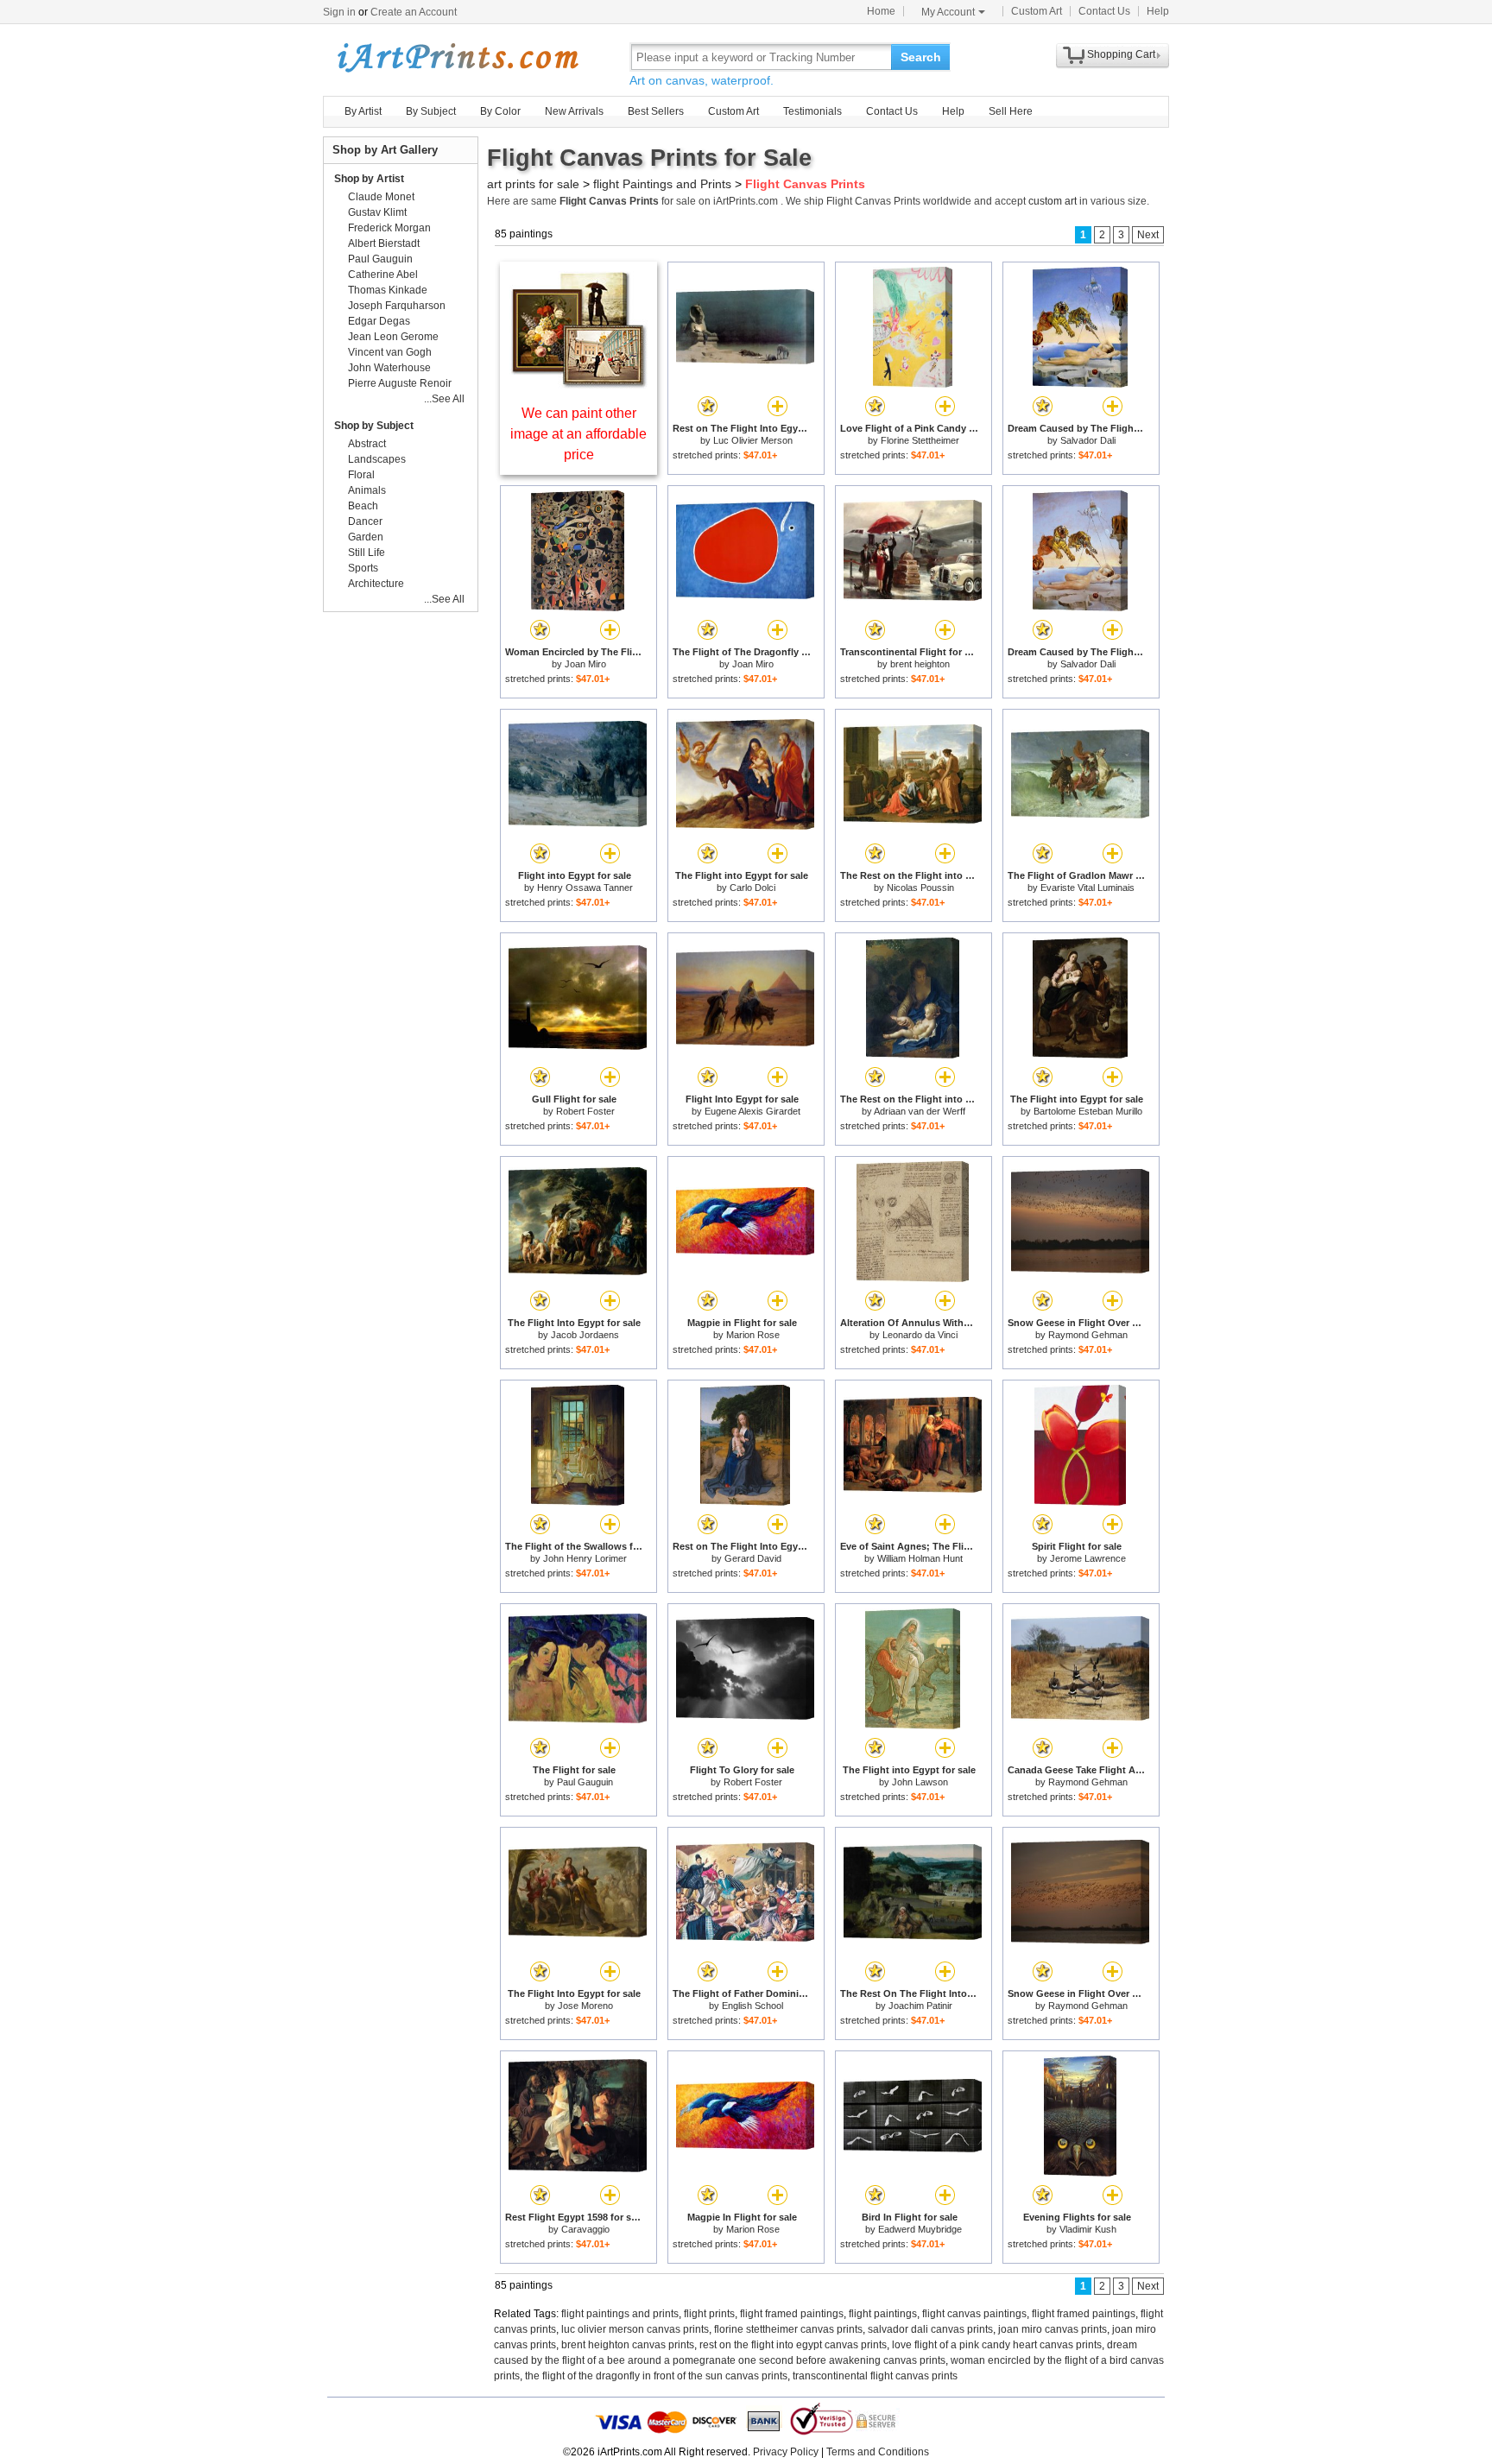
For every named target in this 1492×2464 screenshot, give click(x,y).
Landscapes (377, 459)
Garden (366, 537)
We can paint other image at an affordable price (578, 434)
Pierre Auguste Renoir (400, 383)
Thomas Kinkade (388, 290)
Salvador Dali (1088, 440)
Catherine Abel (383, 275)
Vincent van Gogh (390, 352)
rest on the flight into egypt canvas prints (793, 2345)
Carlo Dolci (752, 888)
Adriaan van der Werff (920, 1111)
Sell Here (1011, 111)
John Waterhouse (389, 368)
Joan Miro (585, 664)
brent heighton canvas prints (628, 2345)
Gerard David (753, 1558)
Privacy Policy (786, 2452)
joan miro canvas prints (1053, 2329)
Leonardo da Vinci (920, 1335)
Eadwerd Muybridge (920, 2229)
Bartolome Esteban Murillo (1088, 1111)
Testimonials (812, 111)
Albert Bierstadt (384, 243)
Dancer (365, 521)
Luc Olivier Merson (753, 440)
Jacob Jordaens (585, 1335)
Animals (367, 490)
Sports (363, 568)
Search (921, 57)
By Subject (431, 111)
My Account (948, 12)
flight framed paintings (792, 2314)
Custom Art (1037, 11)
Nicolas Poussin (920, 888)
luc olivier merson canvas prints (635, 2329)
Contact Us (1104, 11)
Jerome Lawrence (1088, 1558)
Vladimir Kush (1088, 2229)
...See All (444, 399)
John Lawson (920, 1782)
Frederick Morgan (389, 228)
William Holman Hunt (920, 1558)
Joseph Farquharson (397, 306)
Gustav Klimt (377, 212)
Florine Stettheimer (920, 440)
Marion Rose (753, 1335)
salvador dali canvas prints (930, 2329)
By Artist (363, 111)
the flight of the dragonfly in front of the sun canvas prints (656, 2376)
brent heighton (920, 664)
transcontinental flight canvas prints (875, 2376)
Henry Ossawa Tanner (585, 888)
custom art (1053, 201)
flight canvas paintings (974, 2314)
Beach (363, 506)
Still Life (367, 553)
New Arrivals (574, 111)
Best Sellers (656, 111)
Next (1148, 235)
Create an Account (414, 12)
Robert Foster (585, 1111)
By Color (500, 111)
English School (752, 2006)
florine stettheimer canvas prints (788, 2329)
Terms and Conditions (878, 2452)
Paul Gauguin (585, 1782)
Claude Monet (381, 197)
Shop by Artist (369, 179)
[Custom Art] (578, 384)
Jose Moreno (585, 2006)
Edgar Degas (379, 321)
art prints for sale (533, 184)
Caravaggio (585, 2229)
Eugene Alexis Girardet (752, 1111)
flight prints (709, 2314)
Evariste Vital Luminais (1087, 888)
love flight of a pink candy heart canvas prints (997, 2345)
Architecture (376, 584)
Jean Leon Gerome (393, 337)
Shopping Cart (1121, 54)
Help (1158, 11)
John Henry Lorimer (585, 1558)
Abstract (367, 444)
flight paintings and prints (620, 2314)
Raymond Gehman (1088, 1335)
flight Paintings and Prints (662, 184)
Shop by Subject (374, 426)
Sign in (339, 12)
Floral (361, 475)
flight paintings (883, 2314)
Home (881, 11)
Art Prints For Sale (457, 57)
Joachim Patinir (920, 2006)
